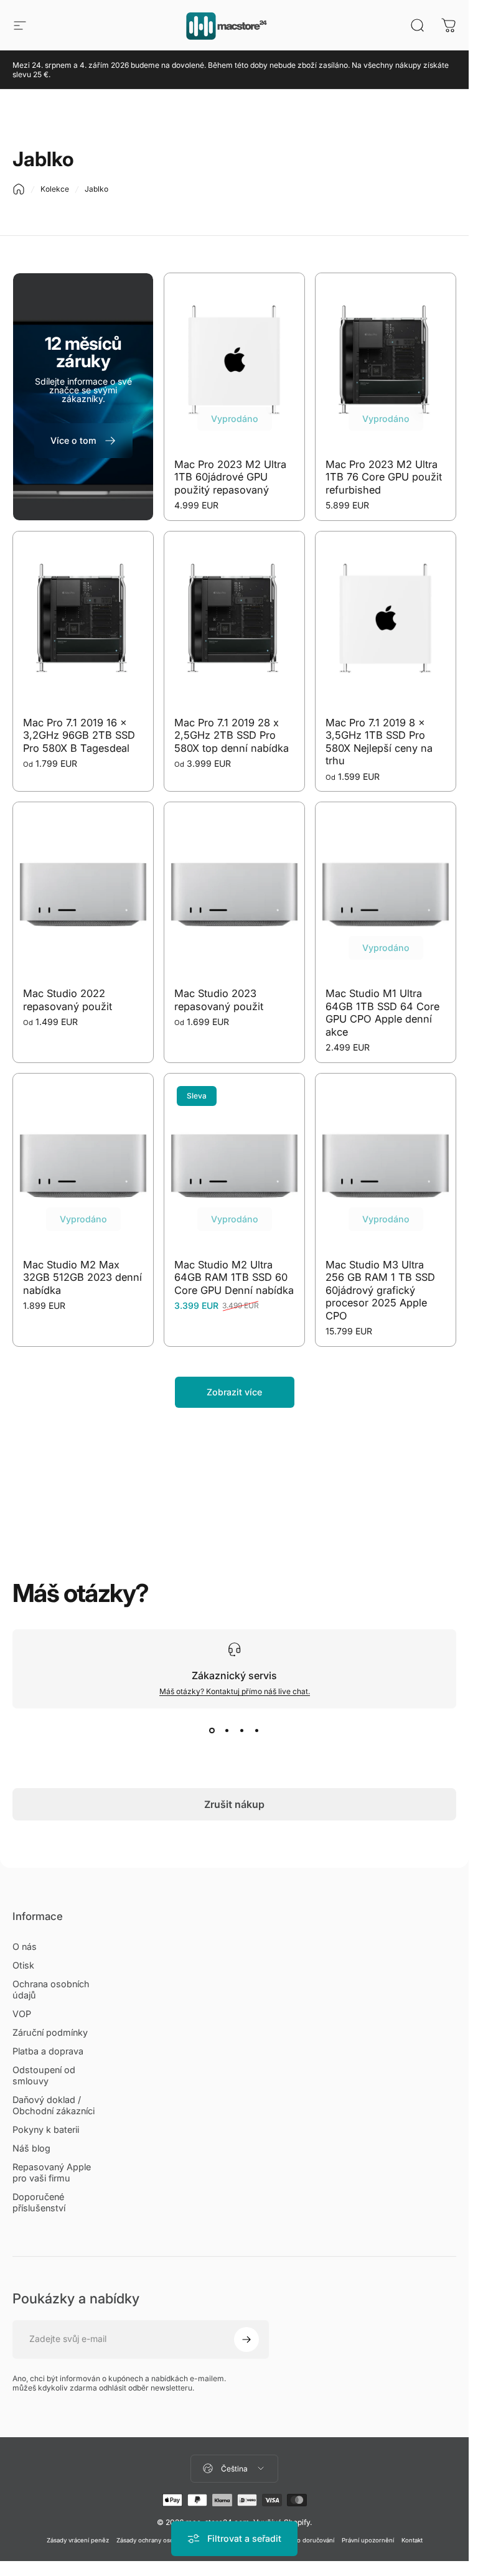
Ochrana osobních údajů (51, 1989)
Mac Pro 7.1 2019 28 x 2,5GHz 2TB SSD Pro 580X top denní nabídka (232, 735)
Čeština (234, 2469)
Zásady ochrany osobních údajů (162, 2540)
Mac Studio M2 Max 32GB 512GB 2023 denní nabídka (82, 1277)
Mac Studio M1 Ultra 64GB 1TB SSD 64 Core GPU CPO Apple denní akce (382, 1013)
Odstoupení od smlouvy (44, 2075)
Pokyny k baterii (46, 2129)
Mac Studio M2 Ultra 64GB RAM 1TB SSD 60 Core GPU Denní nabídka (234, 1277)
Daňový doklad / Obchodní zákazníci (54, 2105)
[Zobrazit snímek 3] (242, 1731)
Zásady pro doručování (302, 2540)
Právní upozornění (368, 2540)
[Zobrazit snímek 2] (227, 1731)
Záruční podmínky (50, 2032)
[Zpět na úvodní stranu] (19, 189)
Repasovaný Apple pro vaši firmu (52, 2172)
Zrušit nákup (234, 1804)
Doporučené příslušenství (39, 2202)
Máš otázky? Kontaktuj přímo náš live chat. (235, 1691)
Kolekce (55, 189)
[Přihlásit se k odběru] (246, 2339)
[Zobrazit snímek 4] (257, 1731)
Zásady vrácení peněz (78, 2540)
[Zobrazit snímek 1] (212, 1731)
